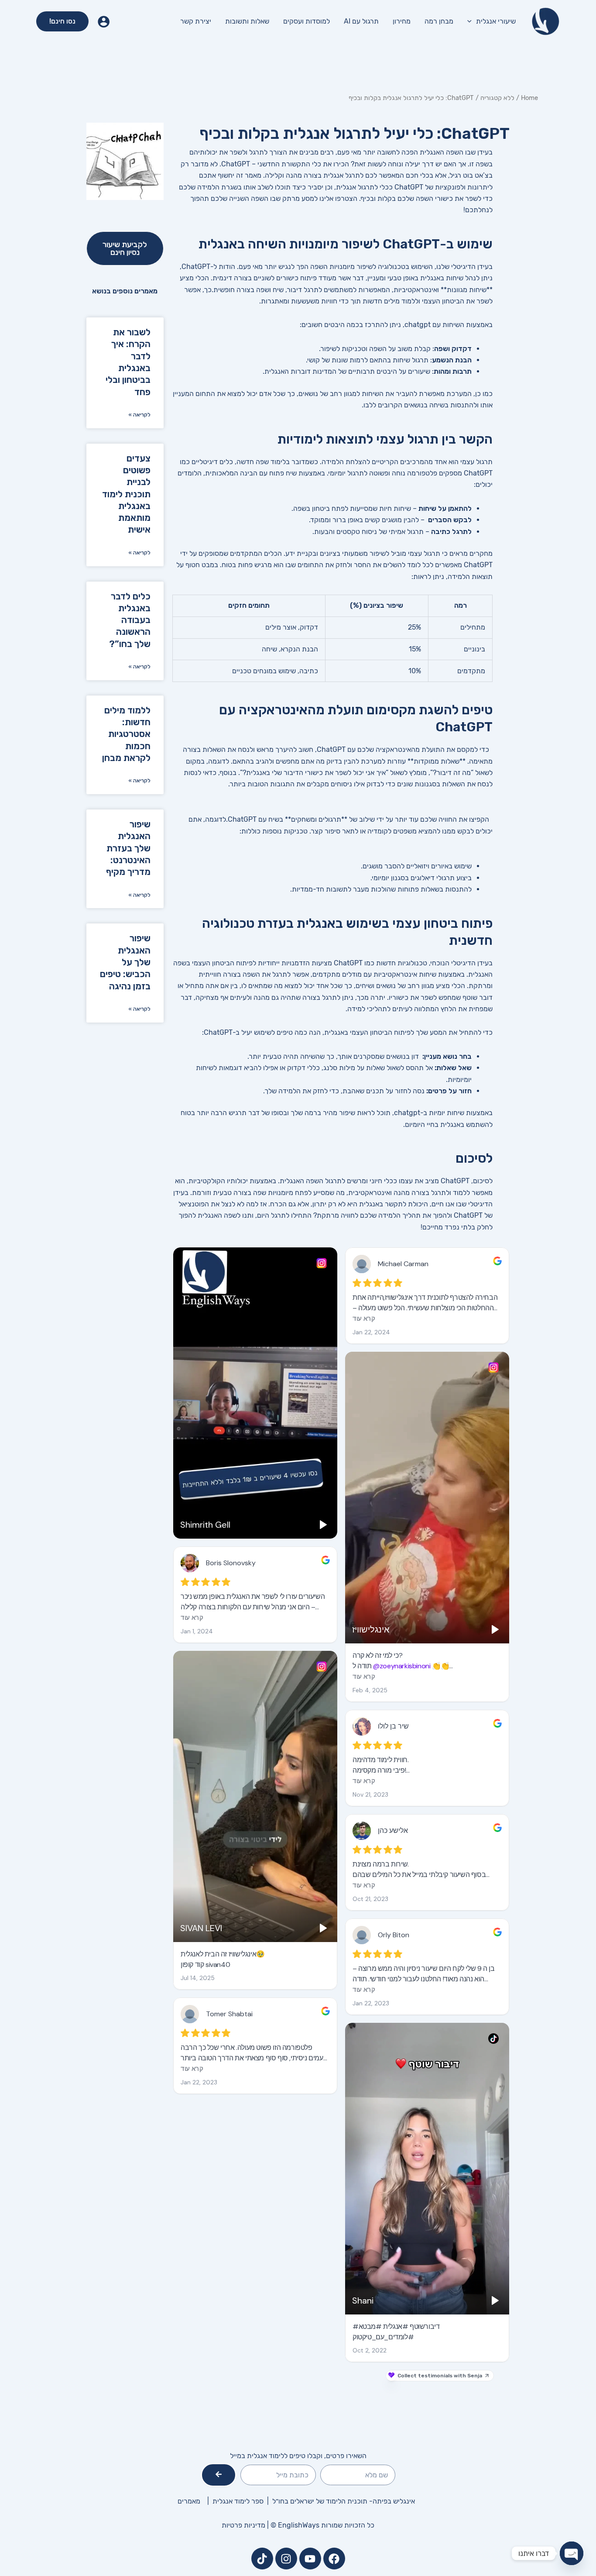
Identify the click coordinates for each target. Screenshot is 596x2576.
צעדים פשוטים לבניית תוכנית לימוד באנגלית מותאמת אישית (126, 494)
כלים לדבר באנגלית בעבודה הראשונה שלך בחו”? (130, 620)
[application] (472, 21)
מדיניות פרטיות (243, 2525)
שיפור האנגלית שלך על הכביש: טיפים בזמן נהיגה (125, 962)
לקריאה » (139, 415)
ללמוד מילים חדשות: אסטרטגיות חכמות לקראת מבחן (126, 734)
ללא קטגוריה (497, 98)
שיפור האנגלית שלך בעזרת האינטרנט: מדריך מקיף (128, 848)
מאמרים (189, 2501)
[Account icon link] (104, 22)
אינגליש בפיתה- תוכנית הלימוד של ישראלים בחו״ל (344, 2501)
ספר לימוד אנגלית (240, 2501)
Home (529, 98)
